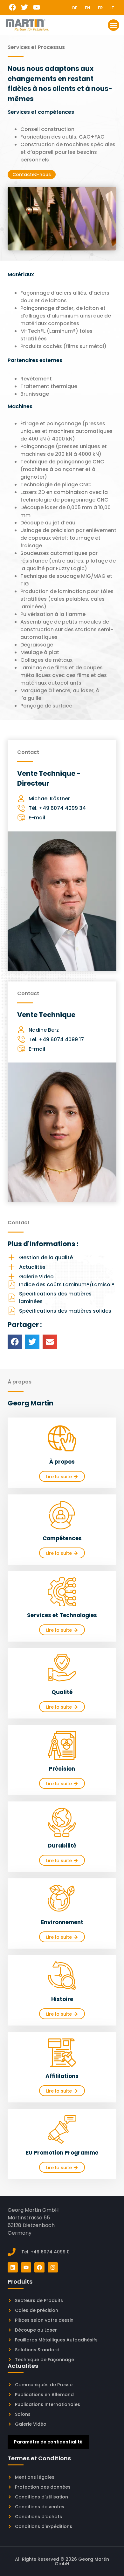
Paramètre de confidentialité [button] (48, 2442)
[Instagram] (53, 2267)
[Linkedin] (13, 2267)
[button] (114, 25)
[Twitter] (25, 7)
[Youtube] (37, 7)
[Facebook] (13, 7)
